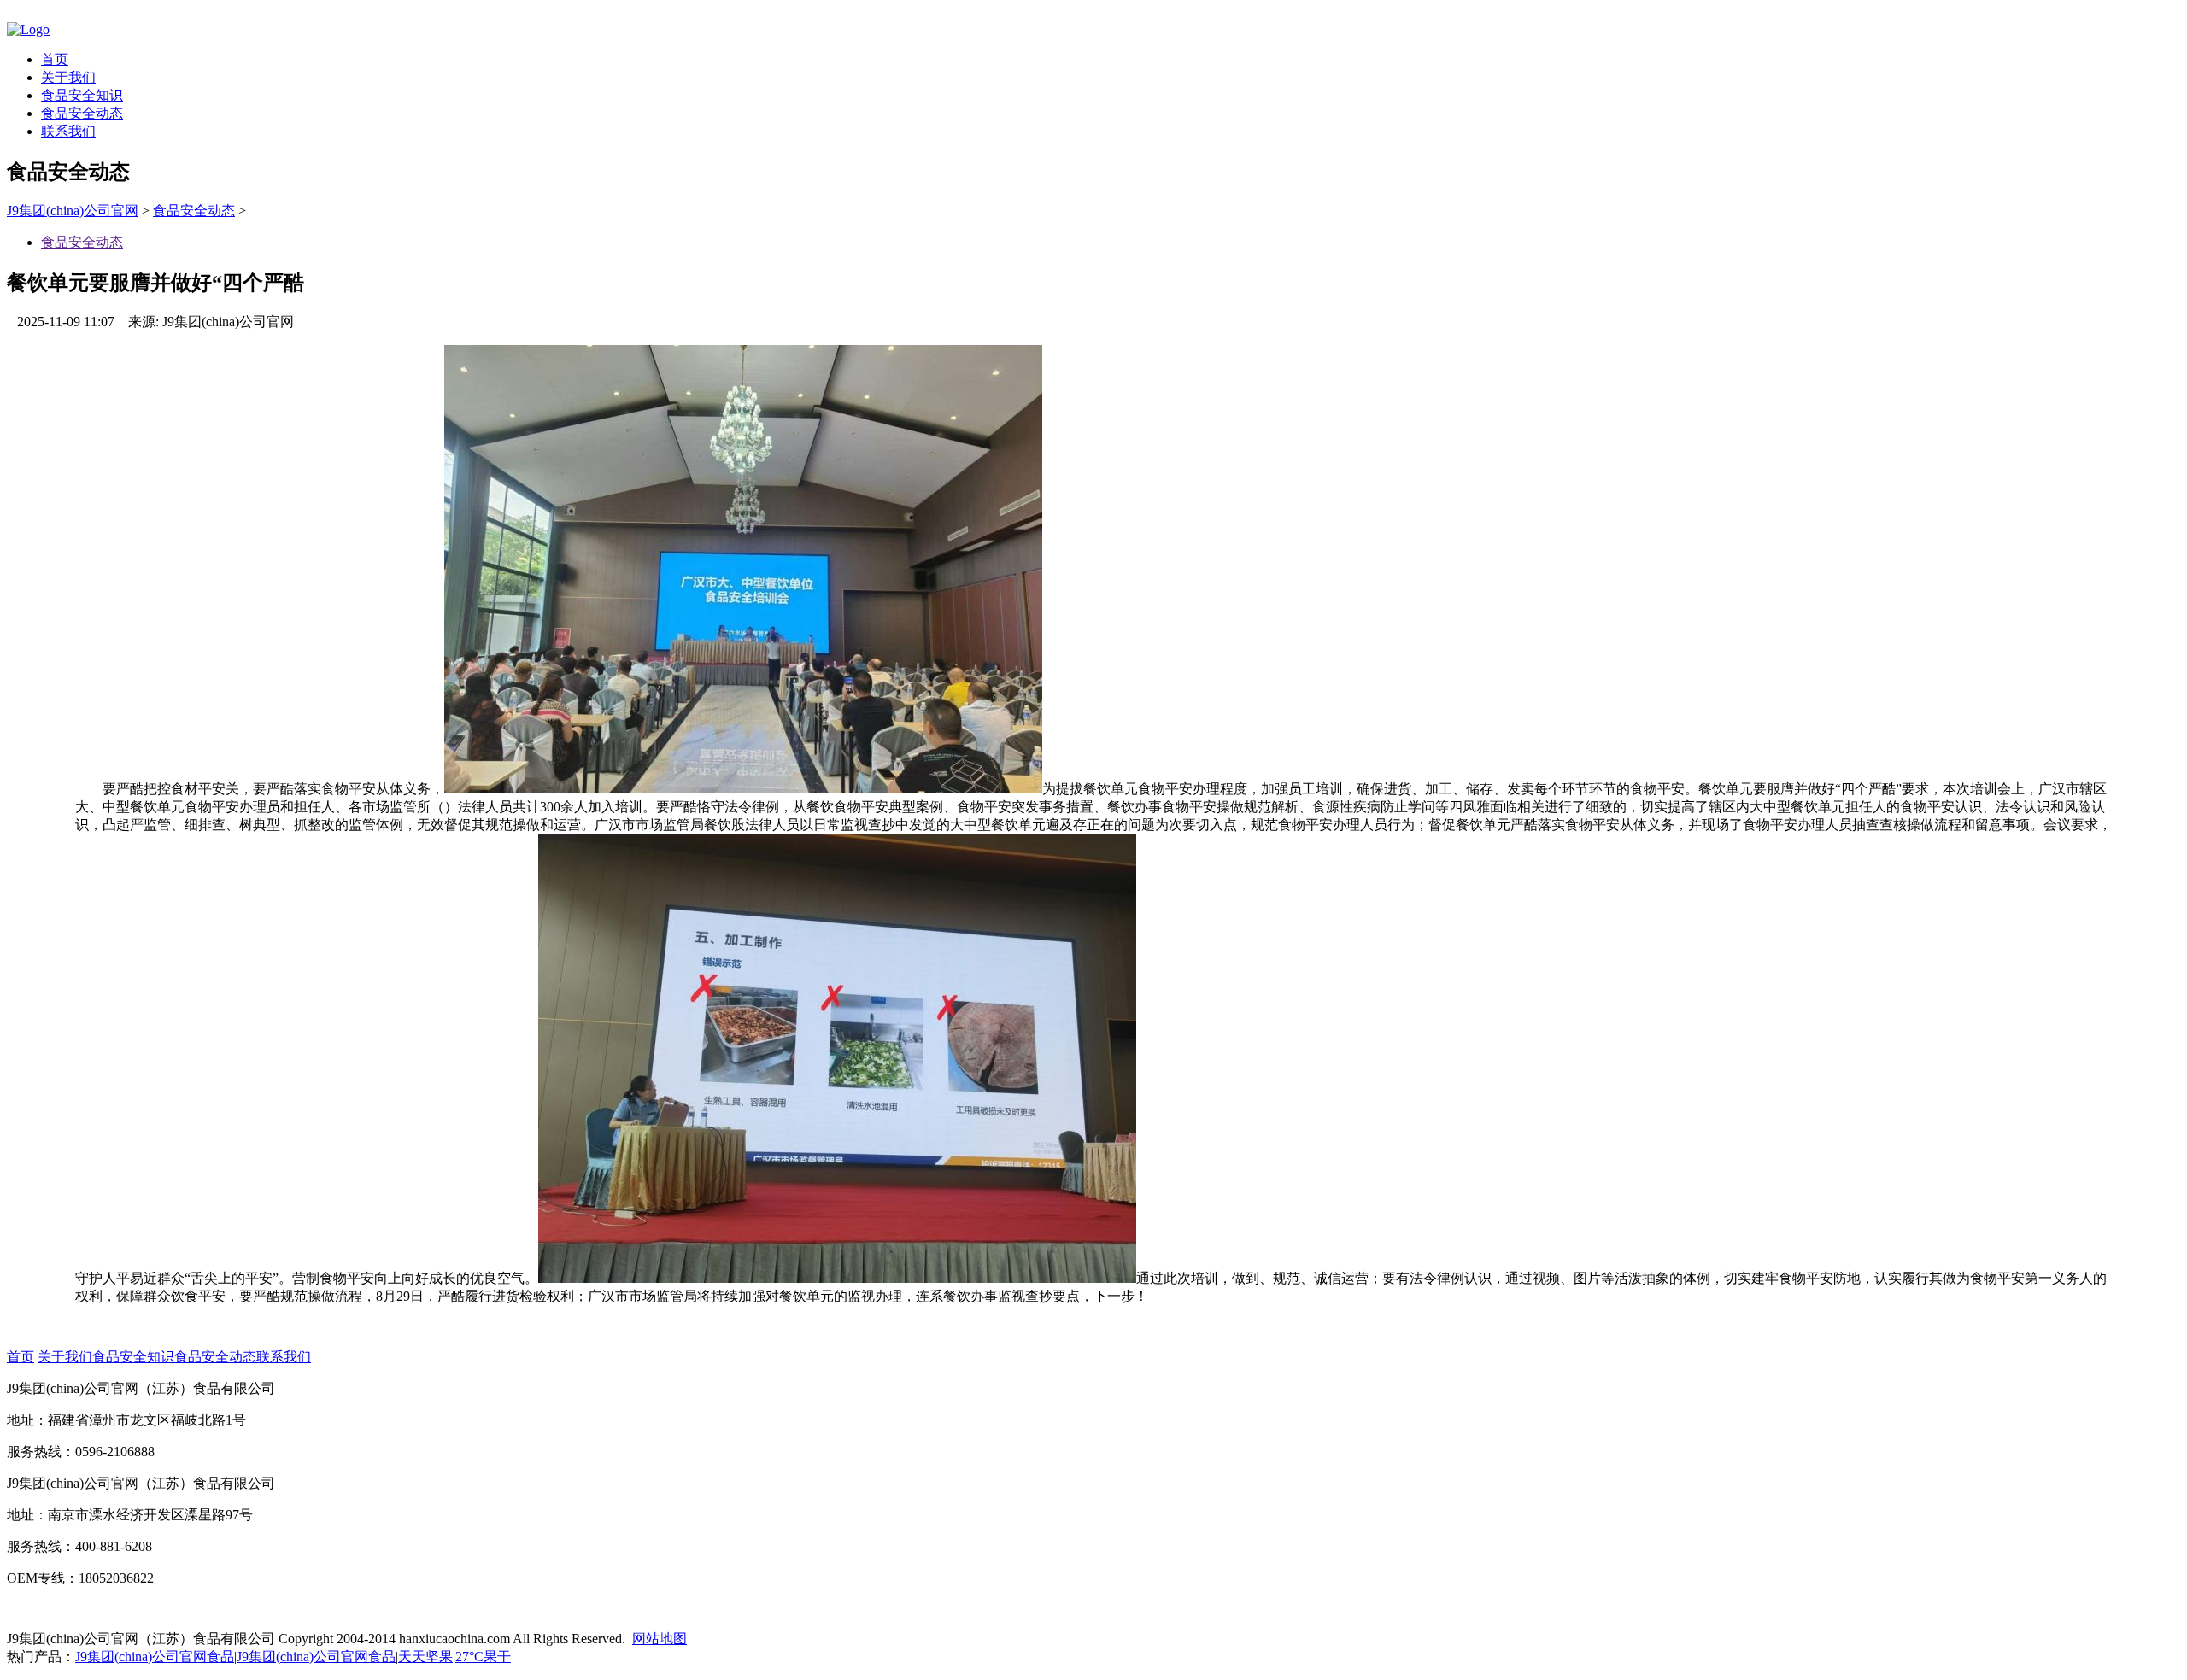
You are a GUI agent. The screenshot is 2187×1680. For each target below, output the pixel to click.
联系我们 (68, 131)
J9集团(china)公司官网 (73, 211)
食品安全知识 (82, 95)
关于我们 (68, 77)
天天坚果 (425, 1657)
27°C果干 (483, 1657)
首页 (55, 59)
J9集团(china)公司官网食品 (155, 1657)
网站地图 (660, 1639)
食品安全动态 (82, 113)
